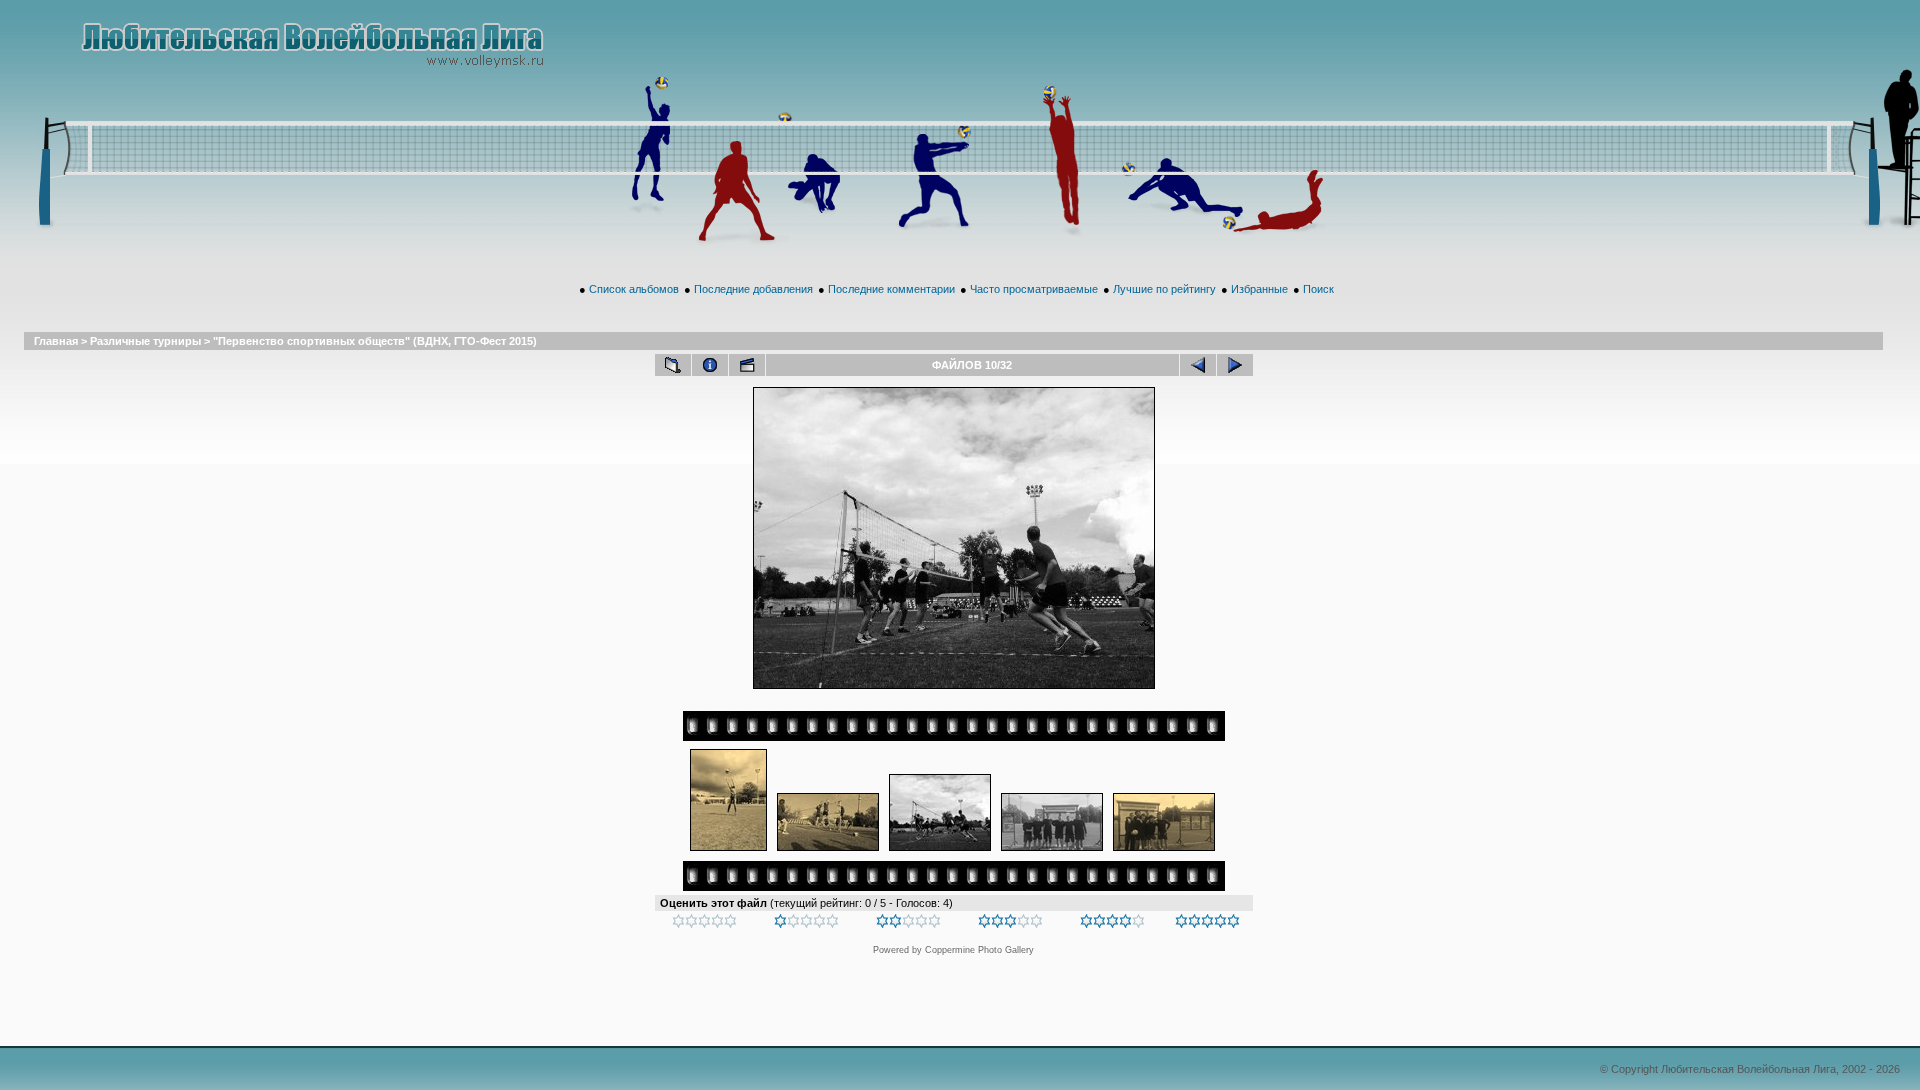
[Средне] (908, 924)
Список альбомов (634, 289)
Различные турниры (145, 341)
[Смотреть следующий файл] (1235, 365)
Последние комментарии (891, 289)
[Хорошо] (1010, 924)
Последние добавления (753, 289)
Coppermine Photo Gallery (979, 950)
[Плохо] (806, 924)
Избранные (1259, 289)
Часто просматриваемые (1034, 289)
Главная (56, 341)
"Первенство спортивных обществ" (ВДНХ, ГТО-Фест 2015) (375, 341)
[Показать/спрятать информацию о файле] (710, 365)
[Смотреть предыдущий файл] (1198, 365)
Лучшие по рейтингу (1164, 289)
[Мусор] (704, 924)
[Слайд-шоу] (747, 365)
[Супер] (1207, 924)
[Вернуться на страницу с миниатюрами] (673, 365)
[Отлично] (1112, 924)
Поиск (1318, 289)
